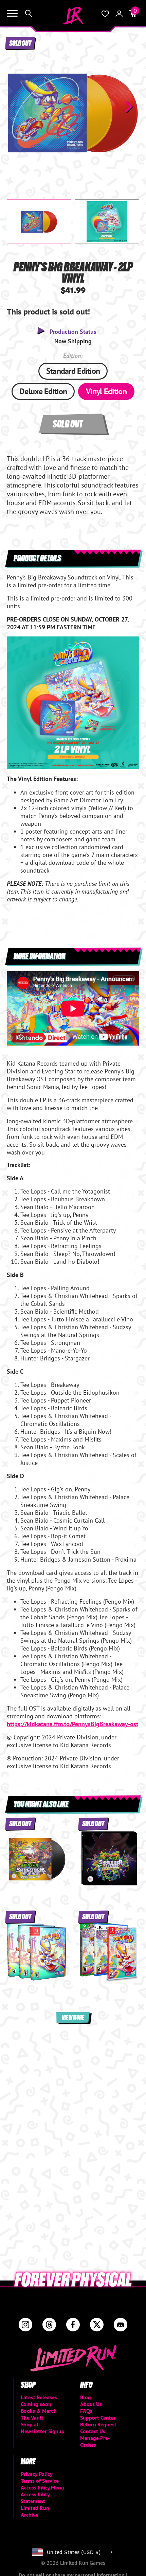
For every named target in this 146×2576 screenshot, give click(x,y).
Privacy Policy (37, 2474)
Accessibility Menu (42, 2487)
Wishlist (105, 14)
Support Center (98, 2418)
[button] (17, 107)
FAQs (86, 2411)
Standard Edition (73, 371)
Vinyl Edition (106, 391)
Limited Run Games (73, 16)
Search (29, 14)
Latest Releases (39, 2397)
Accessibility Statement (35, 2498)
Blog (86, 2397)
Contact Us (93, 2431)
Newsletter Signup (43, 2431)
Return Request (98, 2424)
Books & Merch (39, 2411)
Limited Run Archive (35, 2511)
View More (73, 2017)
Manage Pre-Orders (95, 2441)
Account (119, 14)
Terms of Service (40, 2481)
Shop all (30, 2424)
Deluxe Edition (43, 391)
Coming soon (36, 2404)
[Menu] (12, 14)
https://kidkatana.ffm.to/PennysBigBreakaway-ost (72, 1724)
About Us (91, 2404)
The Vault (32, 2418)
